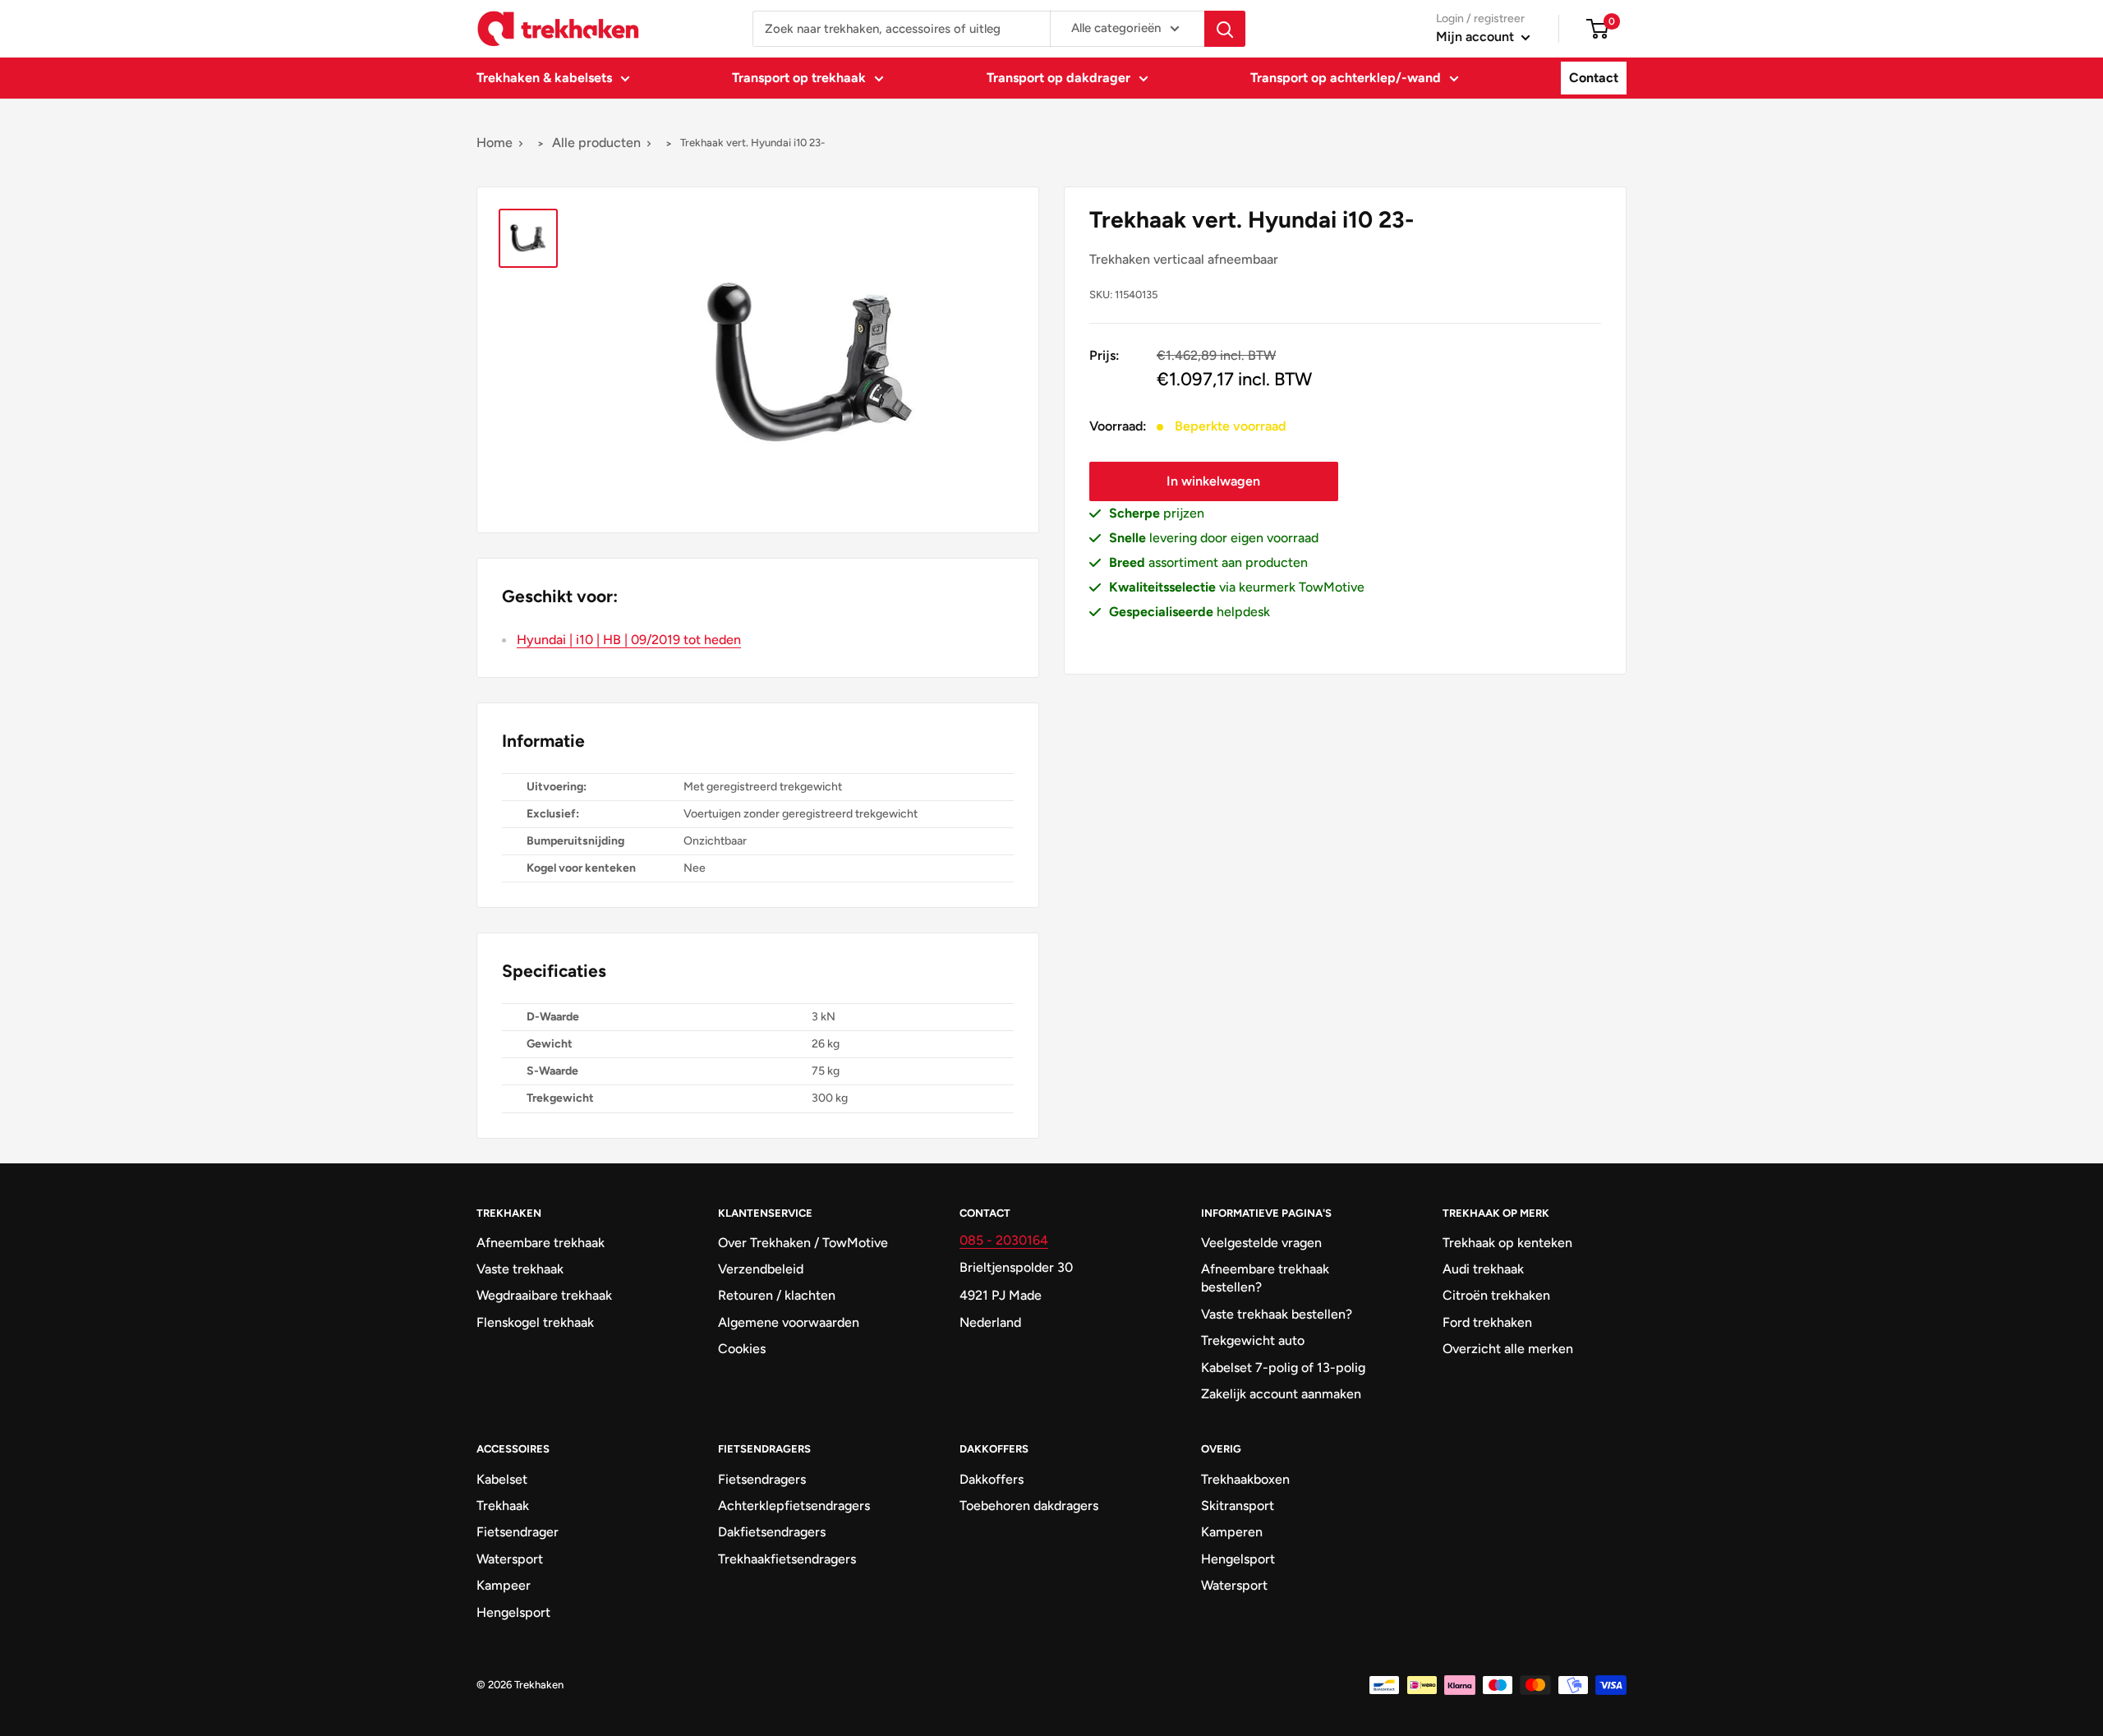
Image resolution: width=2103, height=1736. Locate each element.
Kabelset (502, 1479)
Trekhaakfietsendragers (787, 1559)
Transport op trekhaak (799, 78)
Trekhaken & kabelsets (544, 78)
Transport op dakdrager (1058, 78)
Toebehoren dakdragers (1029, 1506)
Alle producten (596, 143)
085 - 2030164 (1004, 1240)
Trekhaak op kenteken (1507, 1243)
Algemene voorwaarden (789, 1322)
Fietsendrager (518, 1532)
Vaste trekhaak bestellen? (1277, 1314)
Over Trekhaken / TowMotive (803, 1243)
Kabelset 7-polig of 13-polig (1283, 1368)
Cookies (742, 1349)
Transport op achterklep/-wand (1346, 78)
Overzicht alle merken (1508, 1349)
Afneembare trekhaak (541, 1243)
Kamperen (1232, 1532)
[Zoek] (1225, 29)
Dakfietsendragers (772, 1532)
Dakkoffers (992, 1479)
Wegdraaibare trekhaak (544, 1295)
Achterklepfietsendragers (794, 1506)
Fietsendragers (762, 1479)
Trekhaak (503, 1506)
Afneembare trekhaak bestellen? (1265, 1278)
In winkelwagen (1213, 481)
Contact (1594, 78)
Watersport (510, 1559)
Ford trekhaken (1487, 1322)
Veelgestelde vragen (1261, 1243)
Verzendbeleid (761, 1269)
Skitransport (1238, 1506)
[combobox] (901, 29)
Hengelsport (513, 1612)
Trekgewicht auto (1253, 1340)
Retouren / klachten (777, 1295)
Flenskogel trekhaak (535, 1322)
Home (495, 143)
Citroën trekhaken (1496, 1295)
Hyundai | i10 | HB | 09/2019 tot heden (629, 640)
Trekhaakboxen (1245, 1479)
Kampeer (504, 1585)
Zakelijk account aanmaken (1281, 1394)
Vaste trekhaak (520, 1269)
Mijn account (1477, 37)
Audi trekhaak (1483, 1269)
